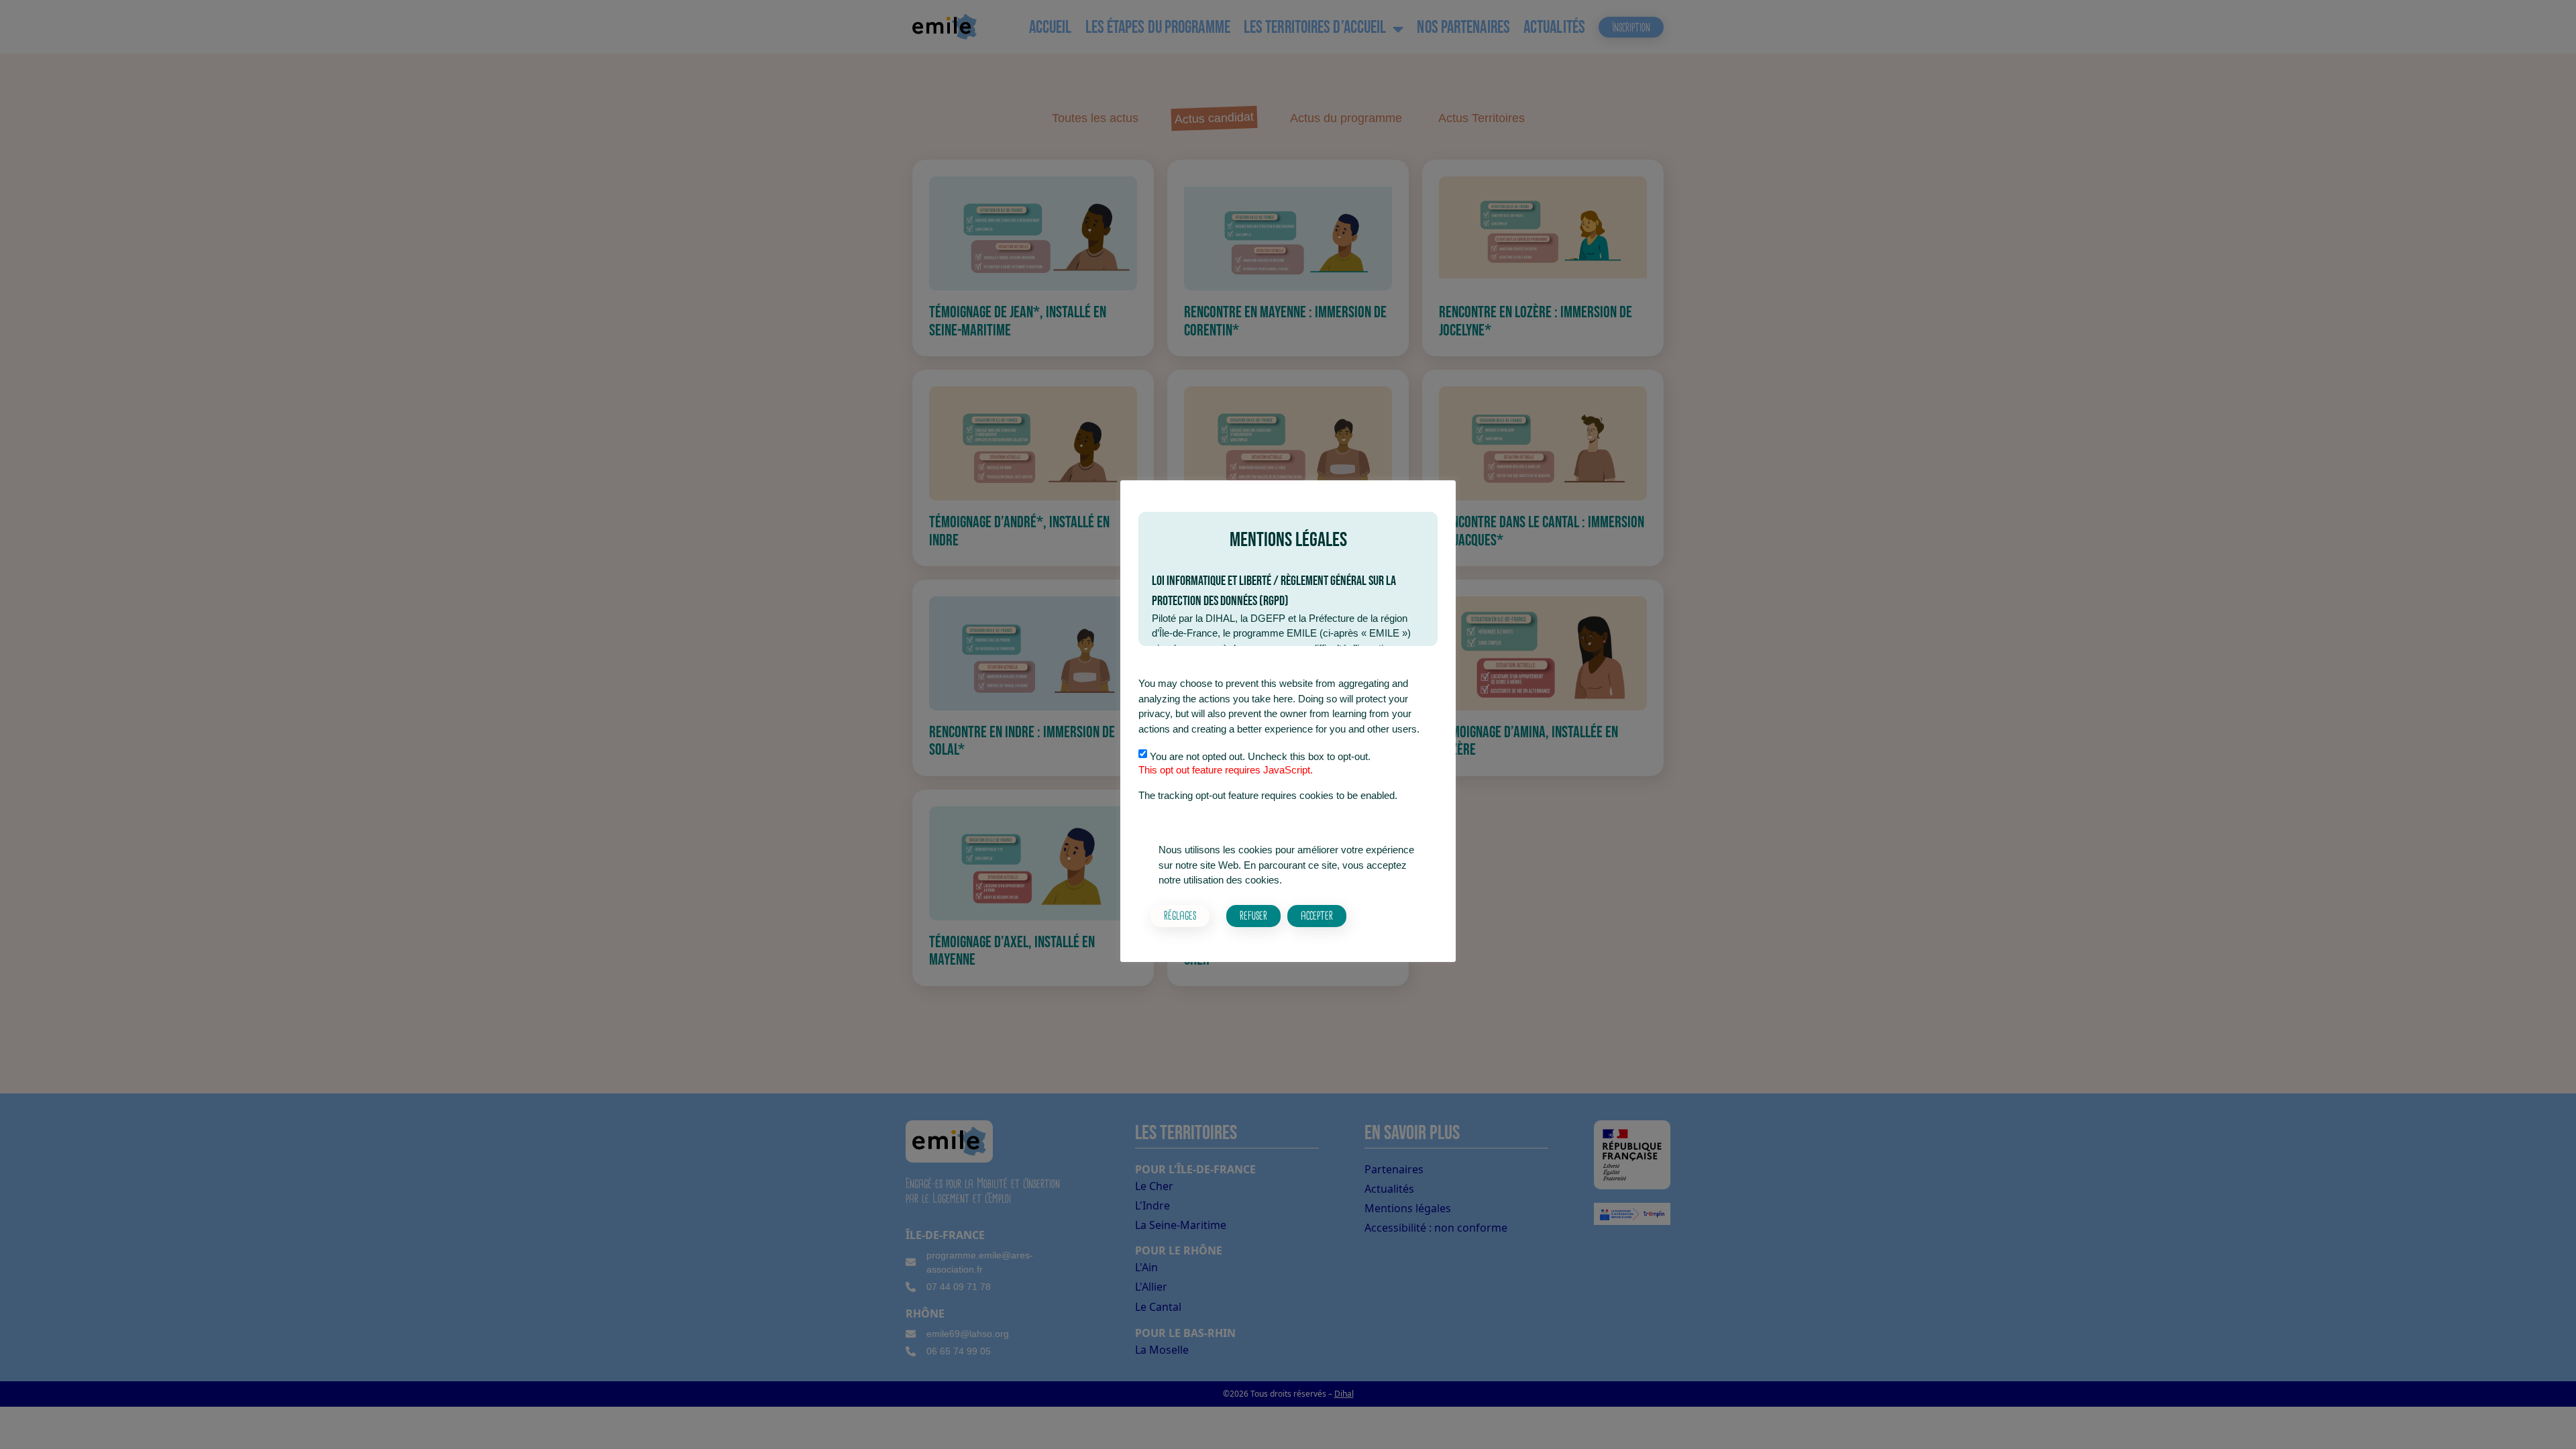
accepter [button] (1317, 915)
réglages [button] (1180, 915)
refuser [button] (1253, 915)
